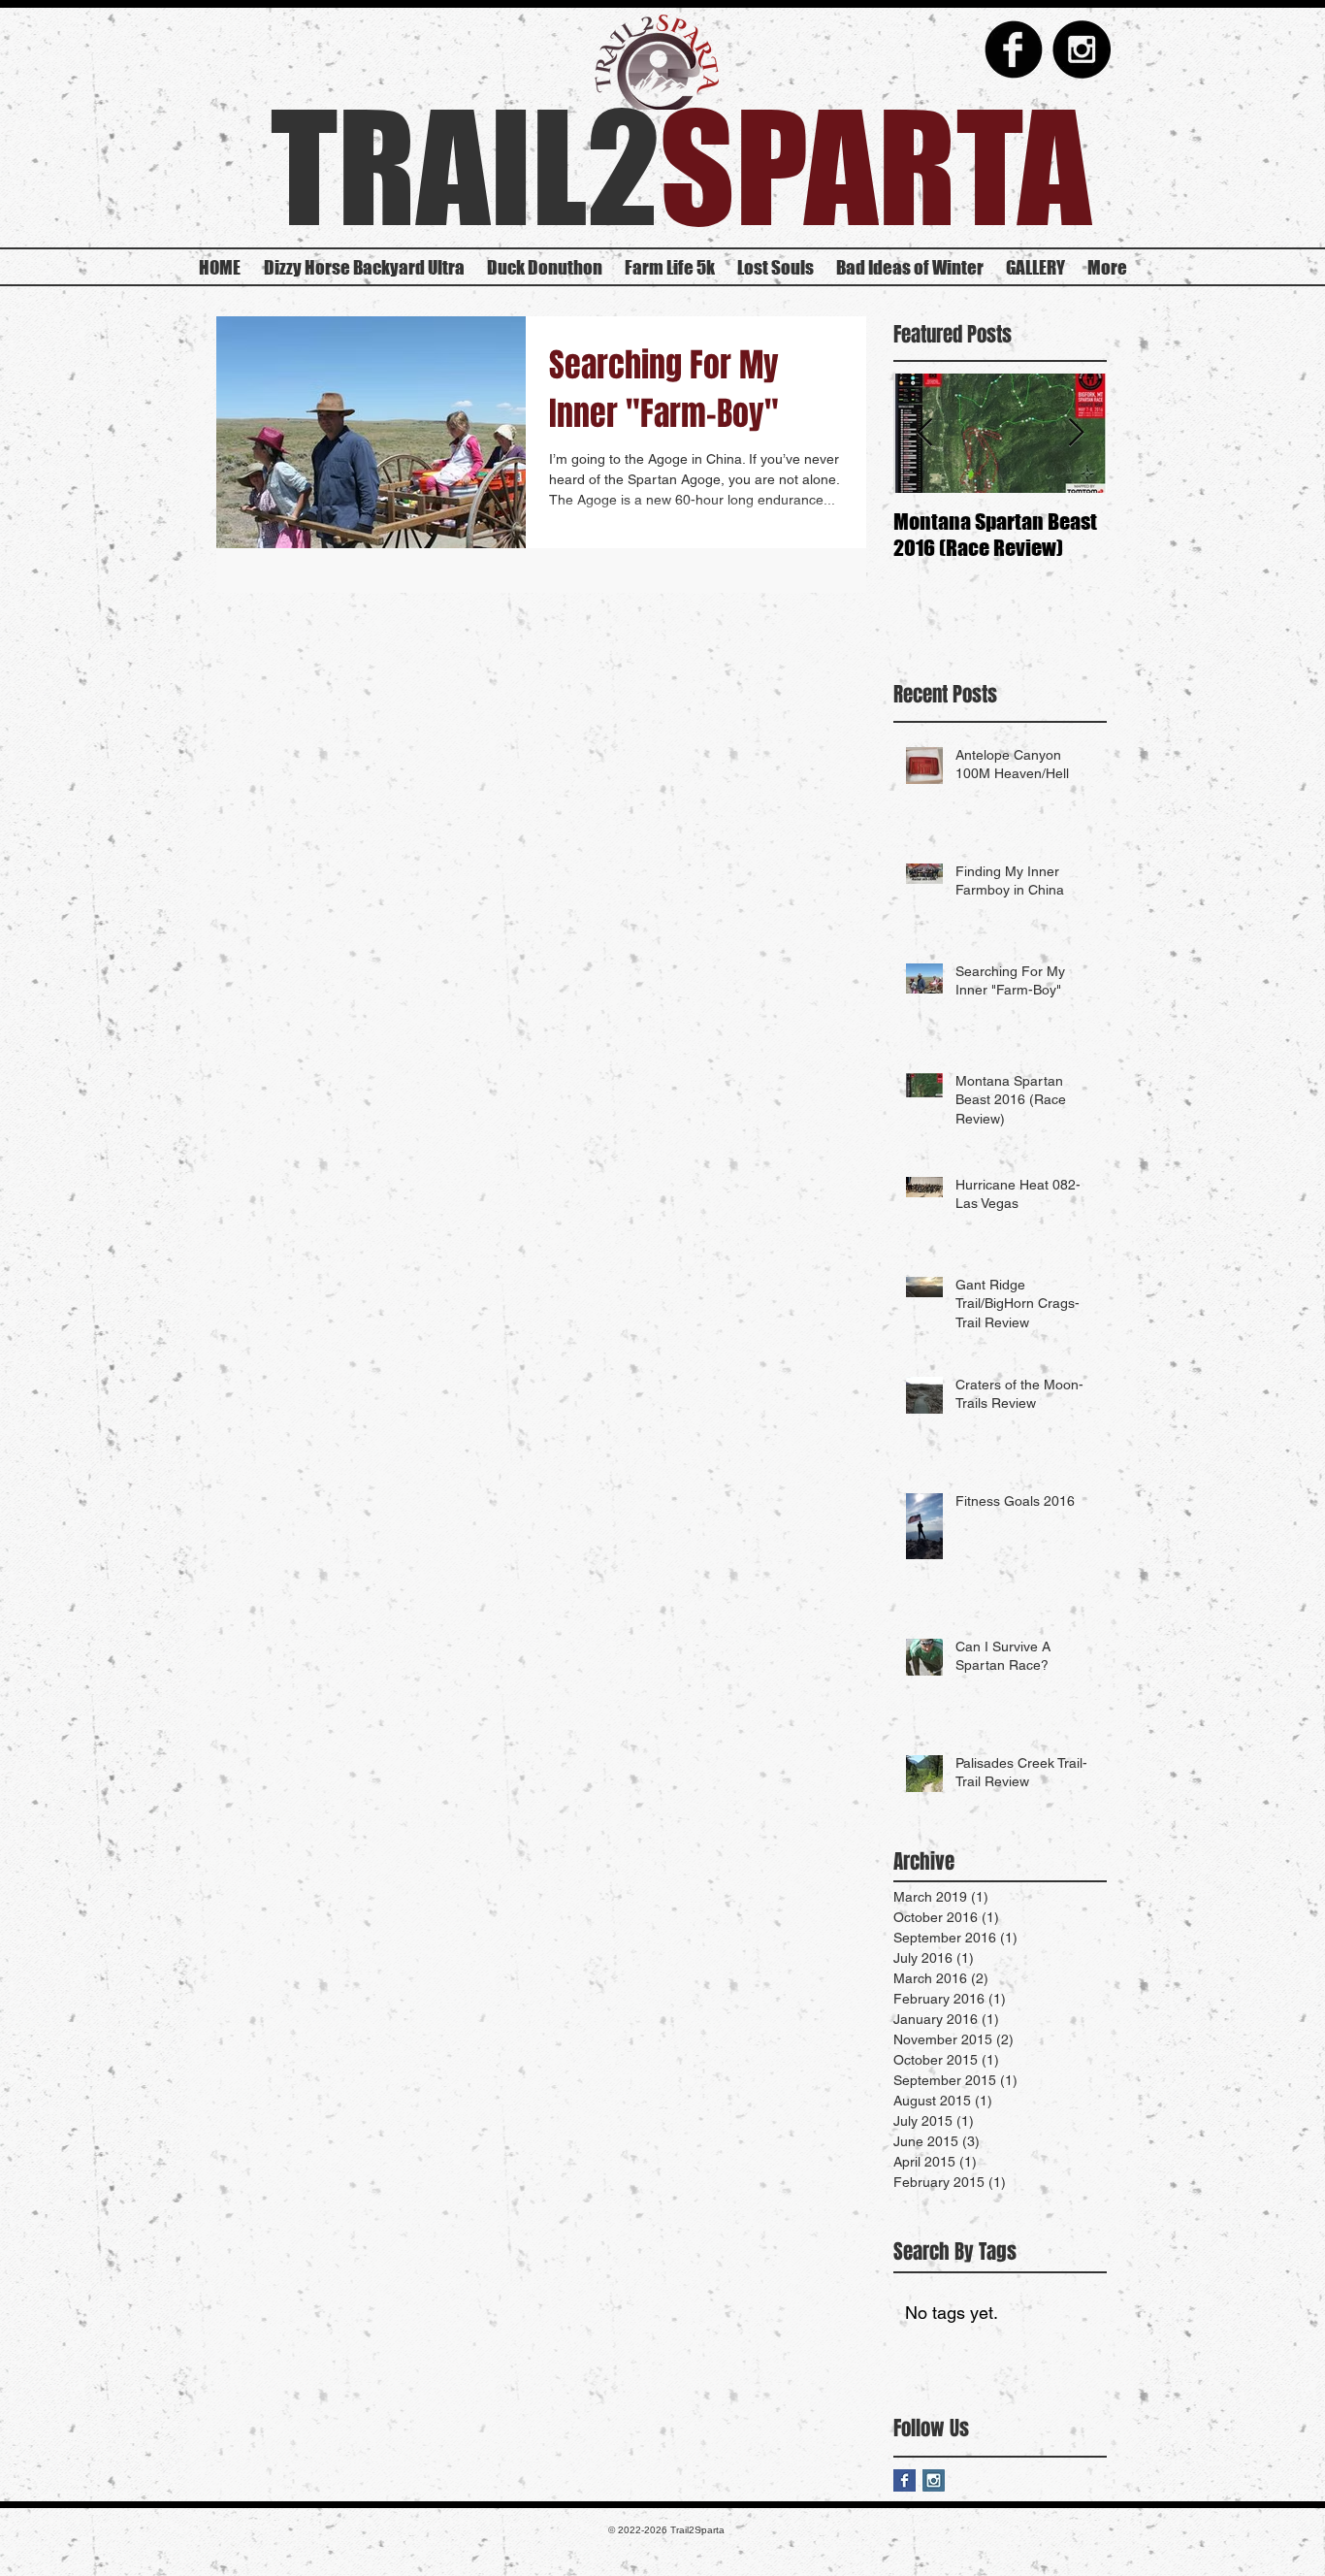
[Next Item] (1076, 434)
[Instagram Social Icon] (934, 2480)
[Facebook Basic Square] (905, 2480)
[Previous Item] (924, 434)
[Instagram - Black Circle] (1082, 49)
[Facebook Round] (1014, 49)
